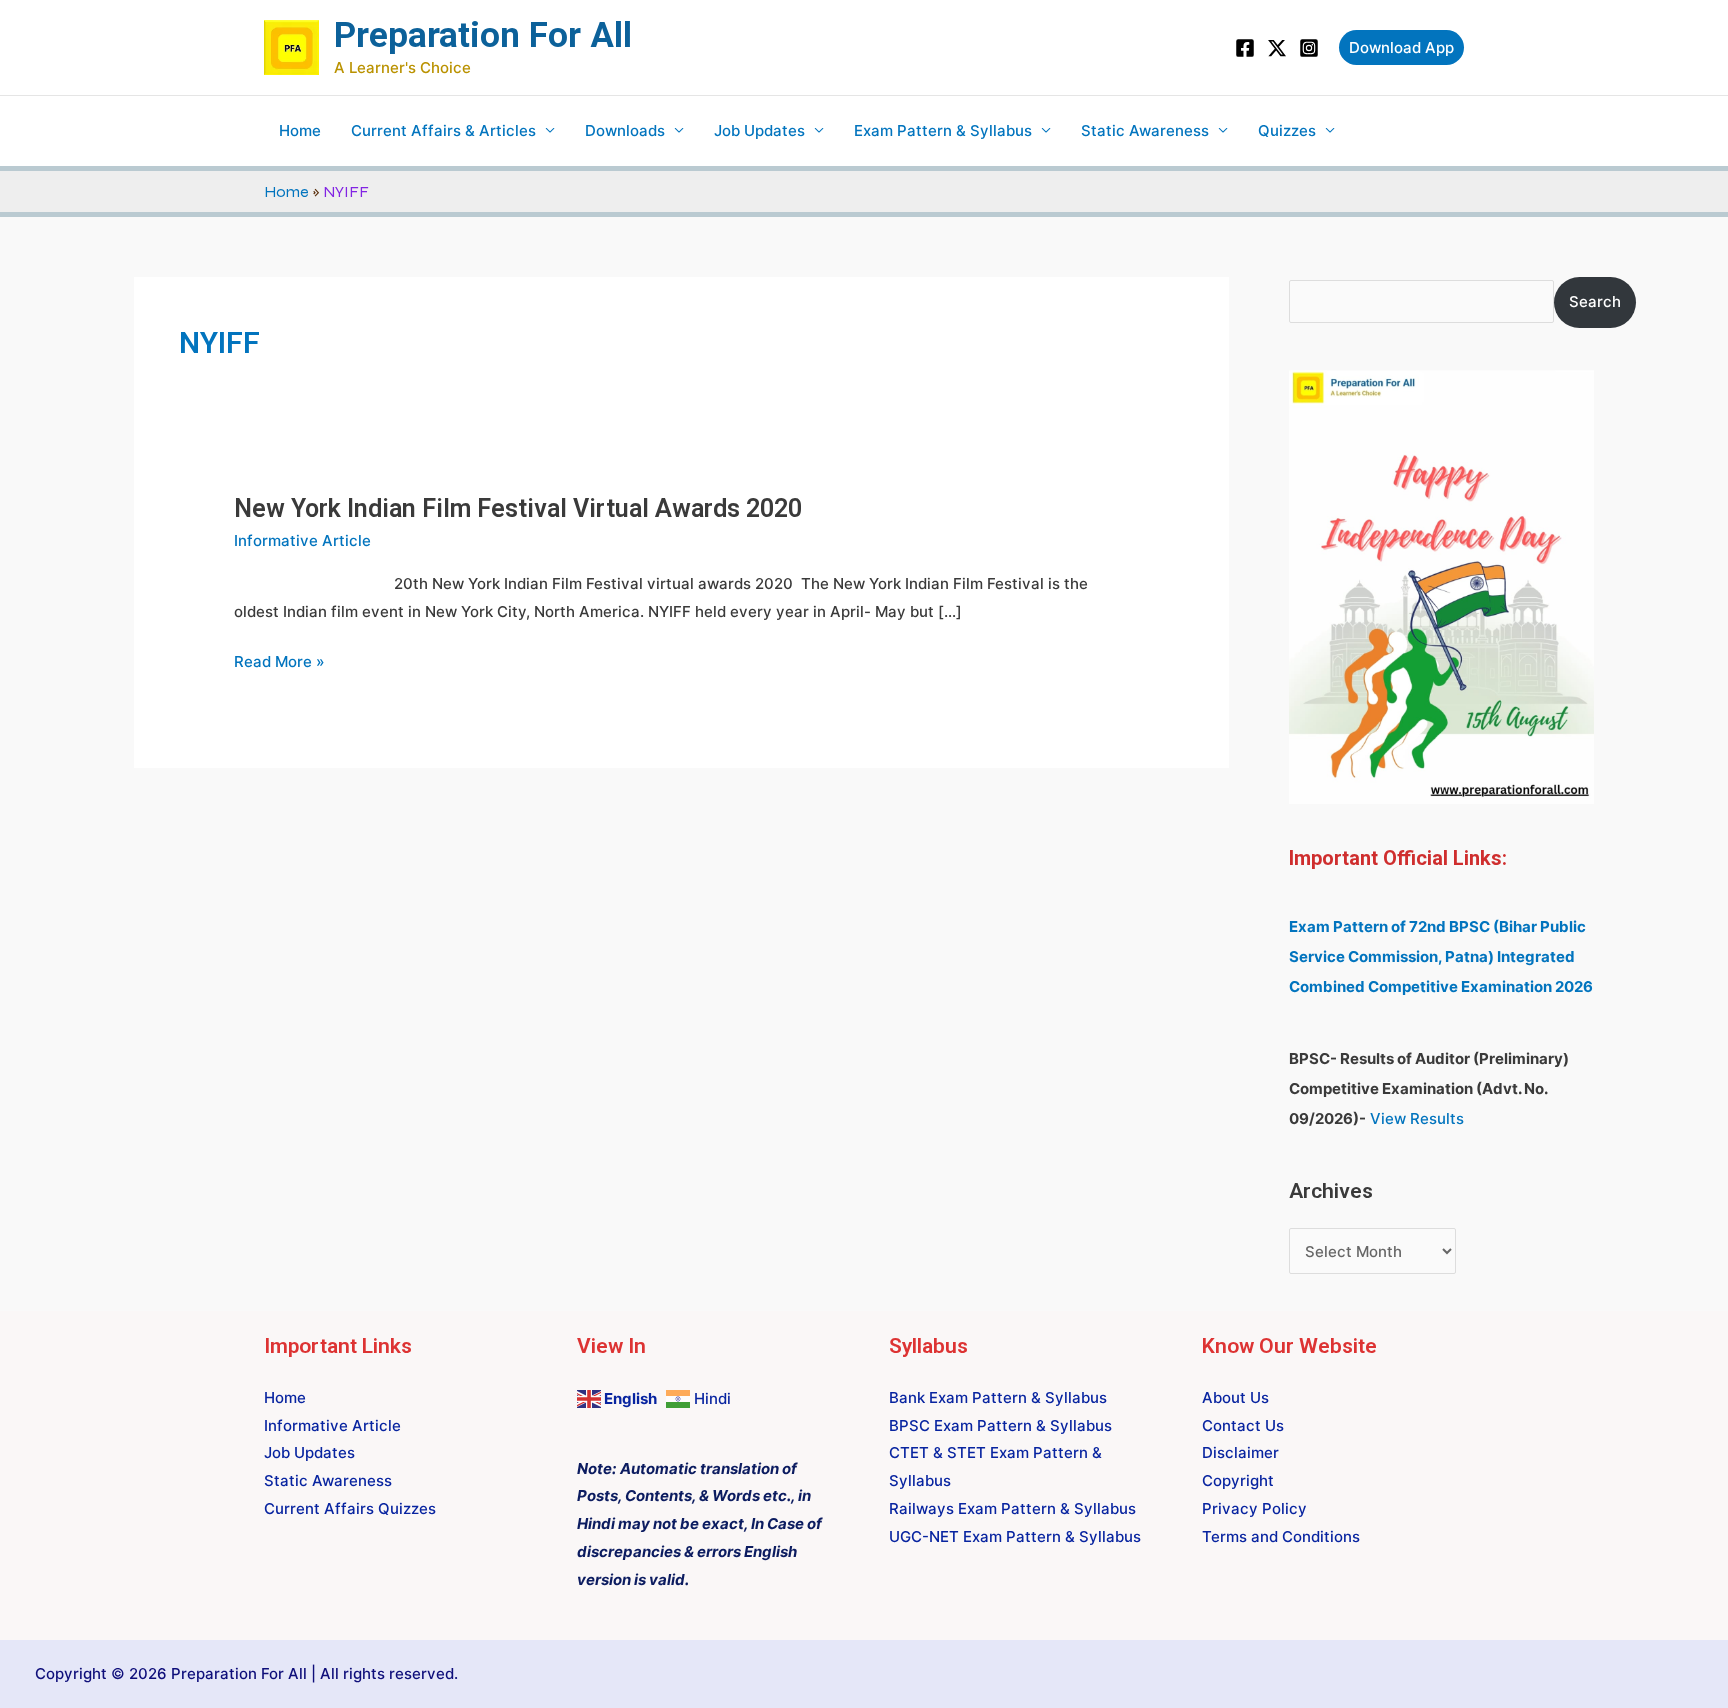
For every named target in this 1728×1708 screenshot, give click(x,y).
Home (300, 130)
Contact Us (1243, 1425)
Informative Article (302, 540)
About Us (1235, 1397)
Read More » (279, 662)
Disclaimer (1240, 1452)
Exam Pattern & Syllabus (943, 130)
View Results (1417, 1118)
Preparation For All (483, 35)
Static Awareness (1145, 130)
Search (1595, 301)
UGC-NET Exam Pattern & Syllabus (1015, 1536)
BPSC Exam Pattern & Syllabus (1000, 1425)
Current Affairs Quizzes (350, 1508)
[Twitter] (1277, 48)
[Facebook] (1245, 48)
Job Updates (759, 130)
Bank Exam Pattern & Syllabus (998, 1397)
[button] (1401, 47)
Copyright (1238, 1480)
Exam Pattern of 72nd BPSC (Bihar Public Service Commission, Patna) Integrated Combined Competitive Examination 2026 (1441, 956)
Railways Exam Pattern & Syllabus (1012, 1508)
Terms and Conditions (1281, 1536)
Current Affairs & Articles (443, 130)
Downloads (625, 130)
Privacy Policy (1254, 1508)
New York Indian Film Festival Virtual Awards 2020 (518, 508)
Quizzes (1287, 130)
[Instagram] (1309, 48)
